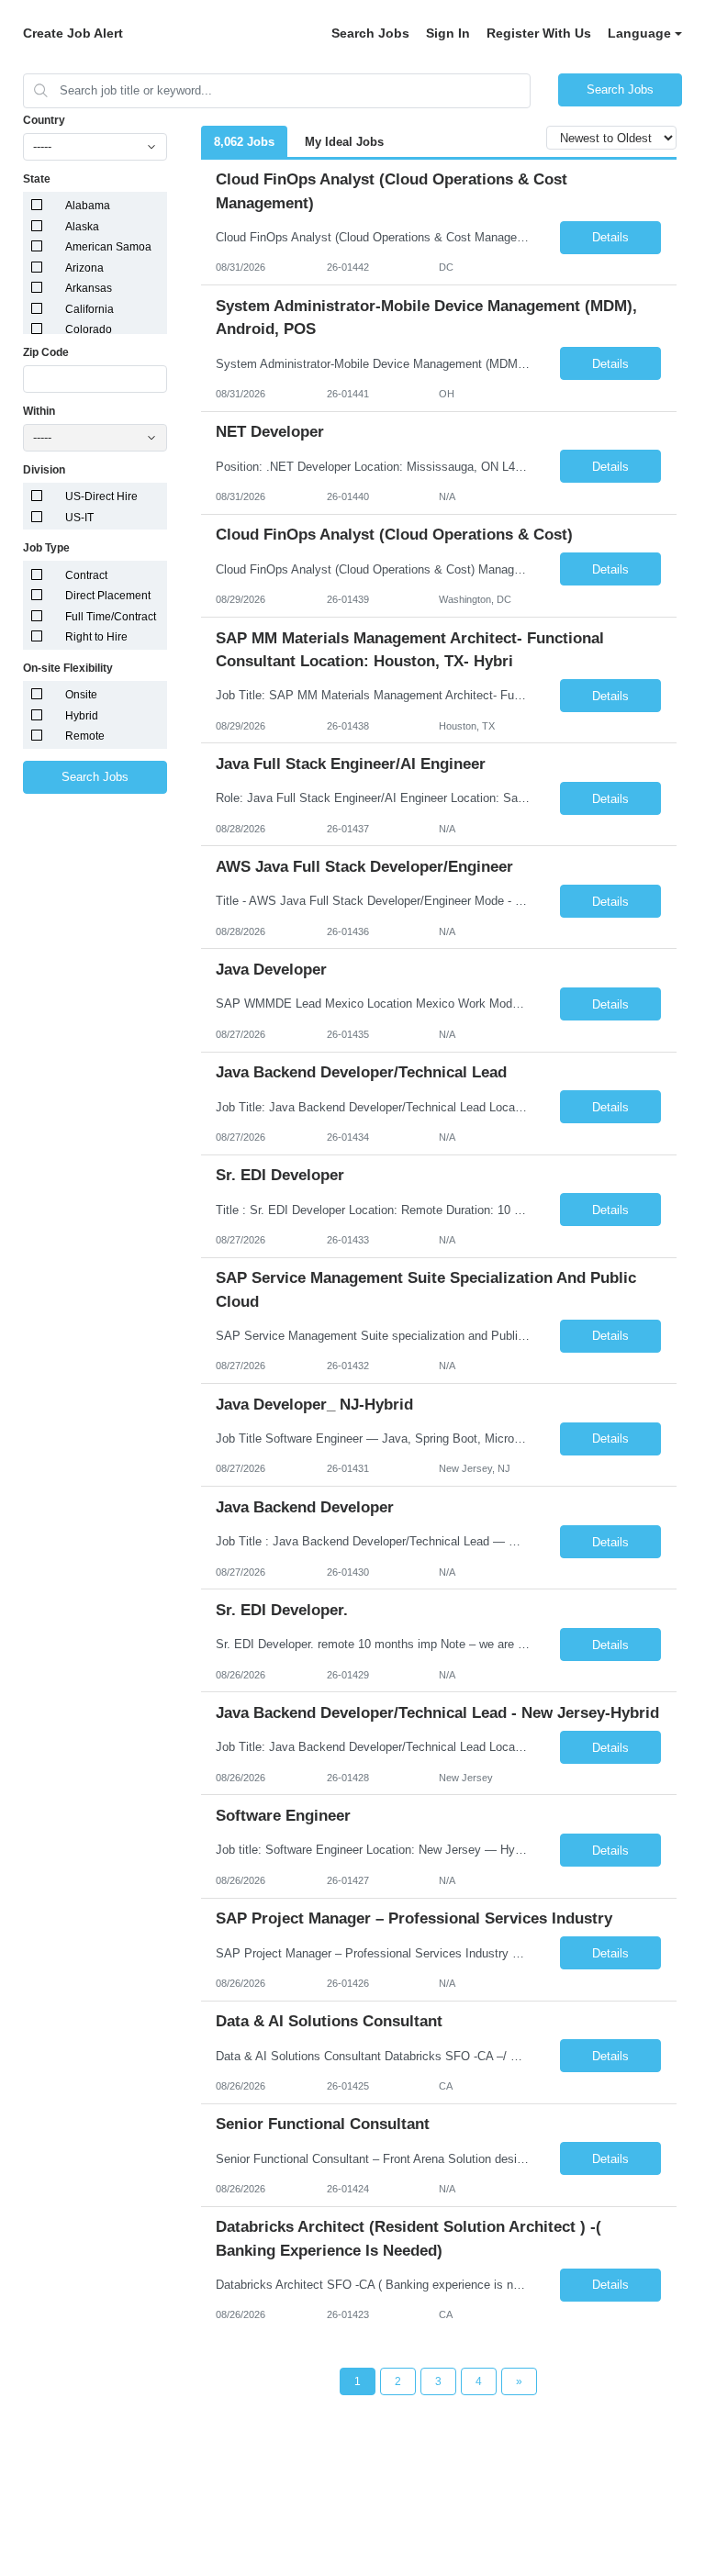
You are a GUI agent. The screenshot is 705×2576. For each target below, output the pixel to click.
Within (39, 411)
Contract (86, 575)
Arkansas (89, 288)
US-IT (79, 518)
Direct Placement (108, 596)
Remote (85, 736)
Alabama (88, 206)
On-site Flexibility (68, 668)
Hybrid (82, 716)
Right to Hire (96, 637)
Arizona (84, 268)
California (90, 309)
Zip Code (46, 352)
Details (610, 237)
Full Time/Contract (111, 617)
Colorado (89, 329)
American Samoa (108, 247)
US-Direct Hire (101, 496)
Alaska (82, 227)
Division (44, 470)
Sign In (448, 33)
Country (44, 120)
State (37, 179)
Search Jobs (370, 33)
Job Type (46, 548)
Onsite (81, 695)
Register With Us (539, 33)
